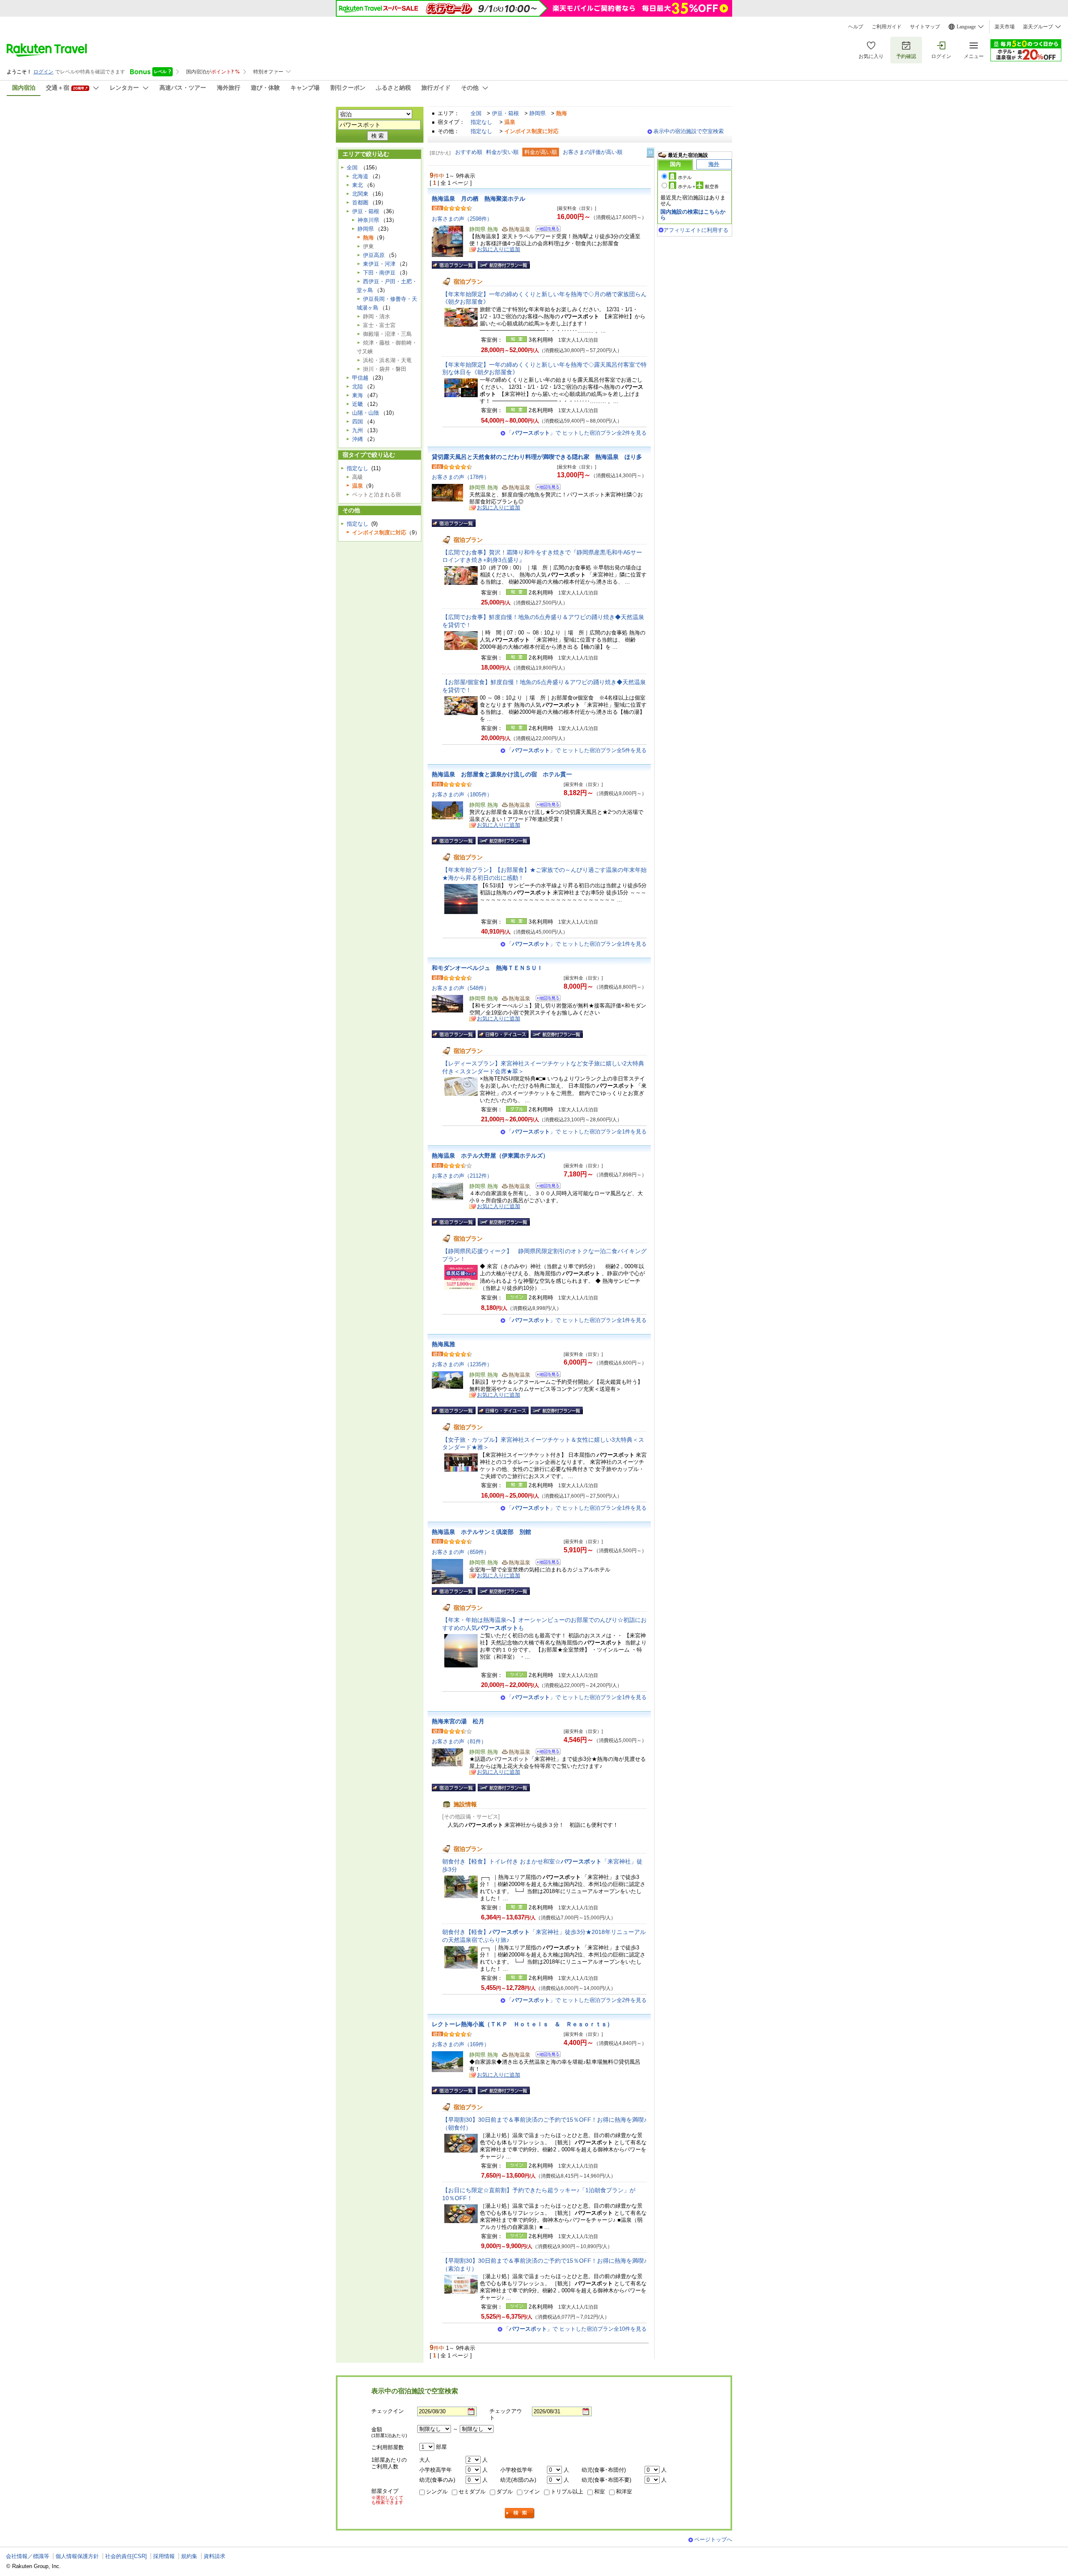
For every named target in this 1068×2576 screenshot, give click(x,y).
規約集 (189, 2556)
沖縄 (358, 439)
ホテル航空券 (698, 186)
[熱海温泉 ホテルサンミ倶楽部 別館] (545, 1563)
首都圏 (360, 203)
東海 (358, 395)
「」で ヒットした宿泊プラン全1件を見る (577, 944)
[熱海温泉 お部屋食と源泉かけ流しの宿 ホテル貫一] (545, 806)
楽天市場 (1005, 27)
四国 (358, 422)
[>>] (651, 152)
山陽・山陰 (366, 413)
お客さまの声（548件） (461, 988)
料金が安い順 (502, 152)
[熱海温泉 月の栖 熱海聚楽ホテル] (545, 230)
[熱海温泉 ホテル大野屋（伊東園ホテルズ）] (545, 1187)
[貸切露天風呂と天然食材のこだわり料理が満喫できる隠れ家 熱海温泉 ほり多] (545, 488)
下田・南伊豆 (379, 273)
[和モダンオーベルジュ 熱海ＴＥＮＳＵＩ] (545, 999)
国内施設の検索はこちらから (693, 215)
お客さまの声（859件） (461, 1552)
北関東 (360, 194)
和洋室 (624, 2492)
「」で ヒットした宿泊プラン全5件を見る (577, 750)
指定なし (481, 122)
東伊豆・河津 (379, 264)
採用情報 (164, 2556)
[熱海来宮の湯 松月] (545, 1753)
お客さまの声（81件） (459, 1741)
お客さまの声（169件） (461, 2044)
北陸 (358, 387)
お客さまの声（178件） (461, 477)
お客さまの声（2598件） (462, 219)
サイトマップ (925, 27)
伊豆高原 (374, 255)
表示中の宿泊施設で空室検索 (689, 131)
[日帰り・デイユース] (503, 1034)
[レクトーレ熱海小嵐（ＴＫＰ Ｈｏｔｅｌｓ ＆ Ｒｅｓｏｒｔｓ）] (545, 2056)
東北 (358, 185)
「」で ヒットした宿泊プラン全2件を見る (577, 433)
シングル (437, 2492)
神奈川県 (368, 220)
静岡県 (538, 113)
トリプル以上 (567, 2492)
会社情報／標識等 (28, 2556)
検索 (520, 2513)
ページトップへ (713, 2539)
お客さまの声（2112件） (462, 1176)
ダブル (505, 2492)
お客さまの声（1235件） (462, 1364)
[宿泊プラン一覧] (454, 265)
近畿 (358, 404)
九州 (358, 430)
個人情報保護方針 (77, 2556)
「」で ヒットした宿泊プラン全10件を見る (575, 2329)
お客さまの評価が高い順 (593, 152)
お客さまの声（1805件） (462, 794)
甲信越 (360, 378)
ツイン (532, 2492)
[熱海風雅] (545, 1376)
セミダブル (472, 2492)
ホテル (685, 177)
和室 (599, 2492)
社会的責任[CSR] (126, 2556)
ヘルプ (856, 27)
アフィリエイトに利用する (696, 230)
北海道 (360, 176)
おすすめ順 (469, 152)
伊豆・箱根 (505, 113)
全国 (476, 113)
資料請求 (214, 2556)
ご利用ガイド (887, 27)
